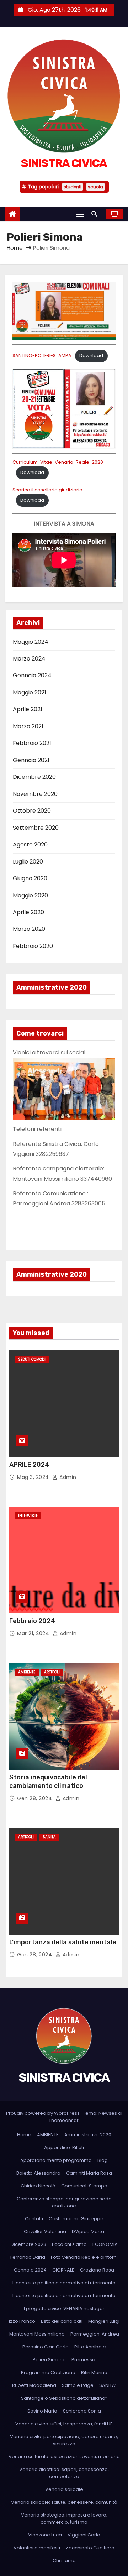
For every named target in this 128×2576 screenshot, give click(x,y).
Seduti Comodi (32, 1359)
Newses (108, 2113)
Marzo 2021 (28, 726)
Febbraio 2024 (32, 1621)
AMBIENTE (48, 2135)
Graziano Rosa (97, 2270)
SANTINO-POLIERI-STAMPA (42, 356)
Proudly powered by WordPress (43, 2113)
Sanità (49, 1837)
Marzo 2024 (29, 659)
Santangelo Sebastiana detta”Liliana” (64, 2398)
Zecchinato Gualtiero (90, 2548)
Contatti (34, 2219)
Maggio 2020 (30, 895)
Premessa (83, 2360)
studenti (73, 187)
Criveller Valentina (45, 2231)
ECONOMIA (105, 2244)
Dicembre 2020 (34, 777)
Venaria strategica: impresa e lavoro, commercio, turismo (64, 2518)
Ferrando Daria (28, 2257)
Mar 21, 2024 (34, 1633)
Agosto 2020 (30, 844)
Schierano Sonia (82, 2411)
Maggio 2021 (30, 692)
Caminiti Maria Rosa (89, 2173)
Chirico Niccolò (38, 2186)
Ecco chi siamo (69, 2244)
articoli (52, 1672)
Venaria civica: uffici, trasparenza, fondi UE (64, 2424)
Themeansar (64, 2120)
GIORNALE (63, 2270)
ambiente (27, 1672)
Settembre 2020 (36, 828)
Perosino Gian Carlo (46, 2347)
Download (91, 356)
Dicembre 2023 (28, 2244)
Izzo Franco (22, 2321)
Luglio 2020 (28, 862)
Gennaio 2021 (31, 760)
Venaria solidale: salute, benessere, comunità (64, 2502)
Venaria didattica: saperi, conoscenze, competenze (64, 2473)
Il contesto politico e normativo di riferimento (64, 2283)
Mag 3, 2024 (34, 1477)
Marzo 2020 (29, 929)
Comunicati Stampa (84, 2186)
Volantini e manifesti (37, 2548)
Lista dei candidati (62, 2321)
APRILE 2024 (29, 1465)
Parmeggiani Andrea (95, 2334)
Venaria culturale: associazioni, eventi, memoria (64, 2457)
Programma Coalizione (48, 2372)
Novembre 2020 (35, 794)
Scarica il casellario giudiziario (47, 490)
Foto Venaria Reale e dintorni (84, 2257)
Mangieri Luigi (104, 2321)
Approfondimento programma (56, 2160)
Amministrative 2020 (88, 2135)
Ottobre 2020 (32, 811)
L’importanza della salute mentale (63, 1942)
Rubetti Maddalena (34, 2385)
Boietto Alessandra (38, 2173)
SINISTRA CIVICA (64, 163)
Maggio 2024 (31, 642)
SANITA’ (108, 2385)
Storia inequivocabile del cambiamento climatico (48, 1782)
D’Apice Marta (88, 2231)
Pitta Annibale (90, 2347)
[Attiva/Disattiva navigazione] (80, 214)
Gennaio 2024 (32, 675)
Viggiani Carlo (84, 2535)
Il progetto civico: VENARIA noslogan (64, 2308)
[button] (96, 214)
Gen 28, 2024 (35, 1798)
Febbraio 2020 (33, 946)
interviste (28, 1516)
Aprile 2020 (28, 912)
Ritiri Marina (94, 2372)
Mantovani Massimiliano (37, 2334)
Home (15, 248)
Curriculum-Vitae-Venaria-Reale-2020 (58, 462)
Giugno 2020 (30, 878)
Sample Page (78, 2385)
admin (67, 1477)
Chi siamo (64, 2561)
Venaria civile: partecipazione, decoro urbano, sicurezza (64, 2440)
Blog (103, 2160)
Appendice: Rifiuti (64, 2147)
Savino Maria (42, 2411)
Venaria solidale (64, 2489)
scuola (95, 187)
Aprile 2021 (28, 709)
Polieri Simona (49, 2360)
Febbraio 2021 (32, 743)
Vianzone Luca (45, 2535)
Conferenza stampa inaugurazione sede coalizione (64, 2202)
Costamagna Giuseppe (76, 2219)
